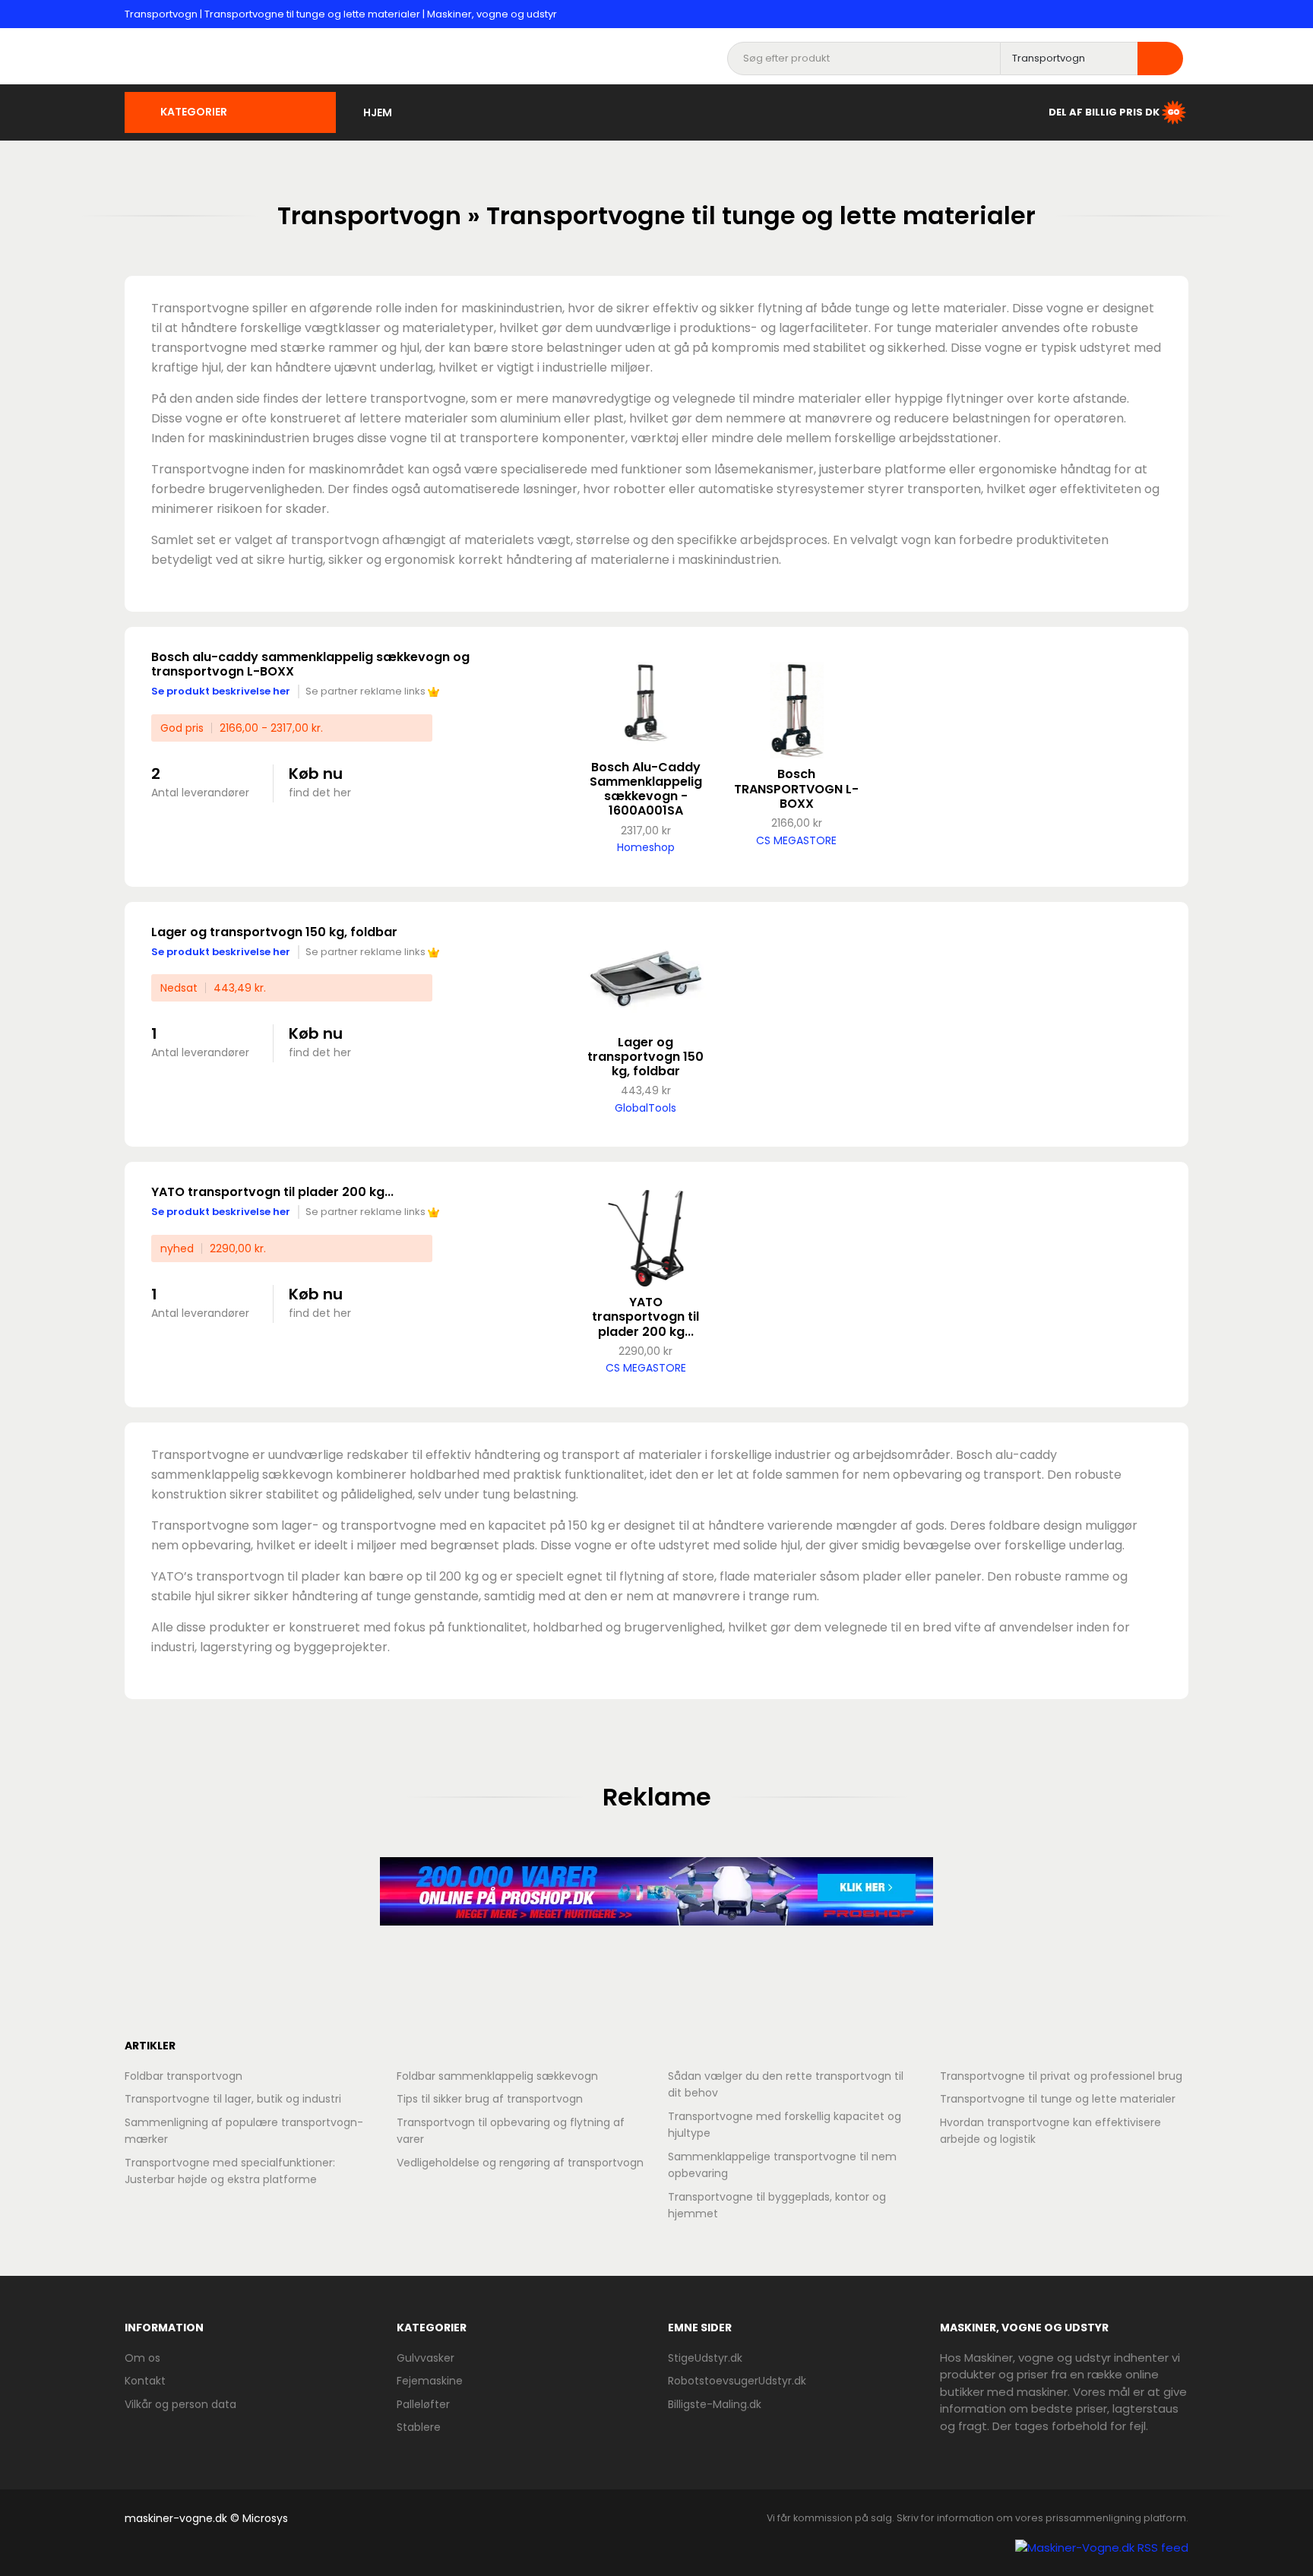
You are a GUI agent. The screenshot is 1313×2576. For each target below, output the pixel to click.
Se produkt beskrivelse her (221, 691)
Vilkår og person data (180, 2404)
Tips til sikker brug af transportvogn (490, 2099)
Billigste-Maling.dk (715, 2404)
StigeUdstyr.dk (705, 2358)
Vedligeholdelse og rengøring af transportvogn (520, 2163)
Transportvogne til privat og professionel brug (1061, 2076)
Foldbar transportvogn (184, 2076)
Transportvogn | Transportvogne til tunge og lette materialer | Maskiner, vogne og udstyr (341, 14)
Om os (142, 2358)
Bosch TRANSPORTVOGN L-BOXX (796, 788)
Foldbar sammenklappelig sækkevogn (497, 2076)
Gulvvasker (426, 2358)
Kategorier (194, 112)
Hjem (378, 112)
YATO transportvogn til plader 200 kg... (272, 1192)
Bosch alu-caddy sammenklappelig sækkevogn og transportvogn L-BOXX (310, 664)
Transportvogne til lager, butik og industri (233, 2099)
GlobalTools (645, 1108)
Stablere (419, 2427)
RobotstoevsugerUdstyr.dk (737, 2381)
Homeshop (646, 847)
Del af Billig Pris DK (1104, 111)
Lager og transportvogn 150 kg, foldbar (274, 932)
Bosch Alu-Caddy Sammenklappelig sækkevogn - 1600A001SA (646, 789)
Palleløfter (423, 2404)
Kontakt (145, 2381)
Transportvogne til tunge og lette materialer (1058, 2099)
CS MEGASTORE (796, 840)
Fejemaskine (430, 2381)
